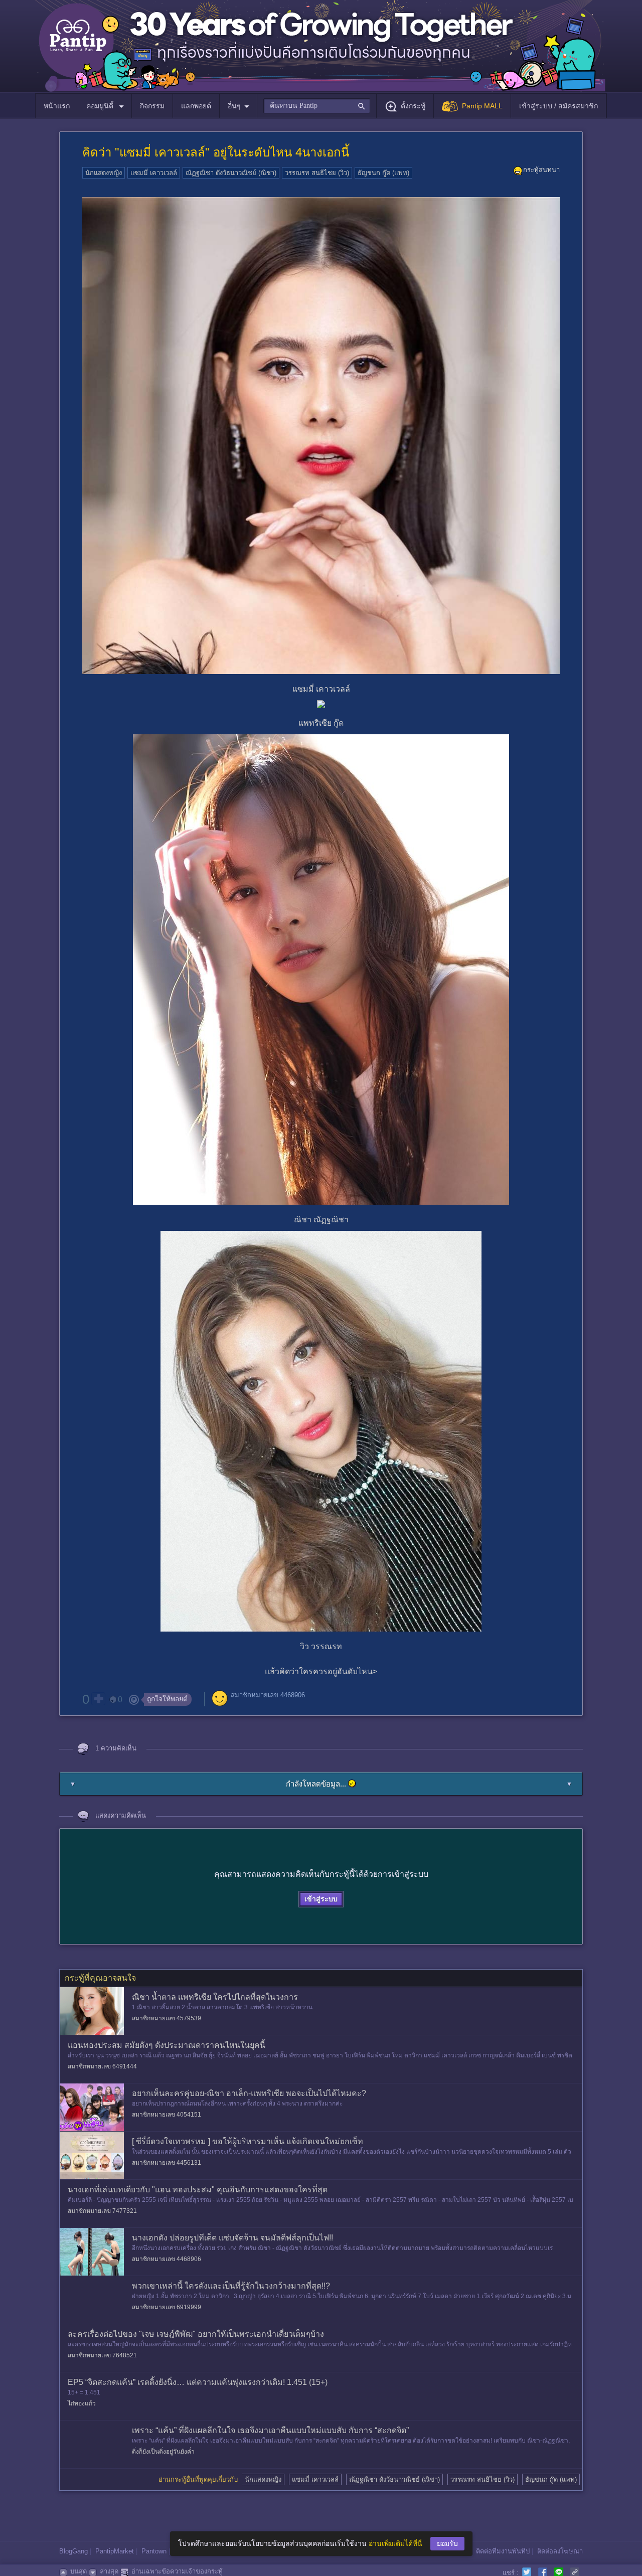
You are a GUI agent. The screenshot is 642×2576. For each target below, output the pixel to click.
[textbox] (317, 106)
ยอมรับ (447, 2543)
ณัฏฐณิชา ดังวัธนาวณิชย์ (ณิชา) (231, 173)
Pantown (154, 2551)
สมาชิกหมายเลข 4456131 (167, 2163)
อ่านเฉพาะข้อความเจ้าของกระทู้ (177, 2571)
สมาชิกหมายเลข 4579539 (167, 2018)
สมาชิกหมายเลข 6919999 (167, 2307)
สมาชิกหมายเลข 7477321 (102, 2211)
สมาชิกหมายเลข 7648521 (102, 2355)
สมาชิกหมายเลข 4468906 (268, 1695)
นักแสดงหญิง (104, 173)
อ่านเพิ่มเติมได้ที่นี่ (395, 2543)
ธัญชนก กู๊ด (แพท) (383, 173)
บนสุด (78, 2571)
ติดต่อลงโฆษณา (560, 2551)
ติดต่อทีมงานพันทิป (503, 2551)
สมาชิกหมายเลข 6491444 (102, 2066)
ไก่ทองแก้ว (82, 2403)
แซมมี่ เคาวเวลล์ (154, 173)
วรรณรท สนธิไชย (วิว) (317, 173)
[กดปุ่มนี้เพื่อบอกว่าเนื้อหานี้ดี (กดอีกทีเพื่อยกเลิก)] (98, 1699)
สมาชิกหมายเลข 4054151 (167, 2115)
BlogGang (73, 2551)
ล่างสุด (109, 2571)
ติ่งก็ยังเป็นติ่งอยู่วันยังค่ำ (163, 2452)
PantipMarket (115, 2551)
